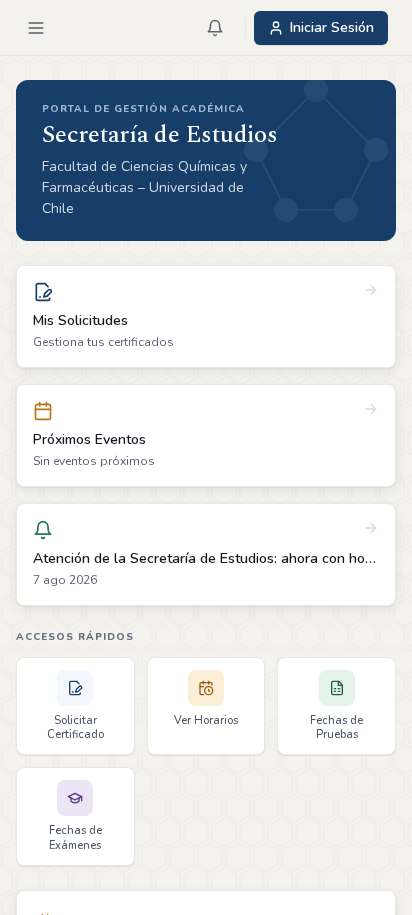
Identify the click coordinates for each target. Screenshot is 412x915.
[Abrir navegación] (36, 28)
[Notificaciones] (215, 28)
